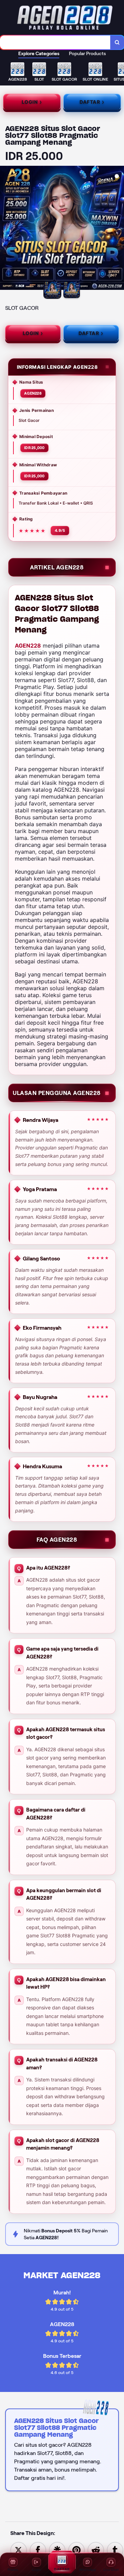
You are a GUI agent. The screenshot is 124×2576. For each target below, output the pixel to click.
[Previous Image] (6, 229)
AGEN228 (28, 646)
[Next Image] (118, 229)
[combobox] (55, 42)
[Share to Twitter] (19, 2550)
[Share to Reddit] (96, 2550)
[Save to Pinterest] (76, 2550)
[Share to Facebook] (38, 2550)
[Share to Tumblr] (115, 2550)
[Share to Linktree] (57, 2550)
